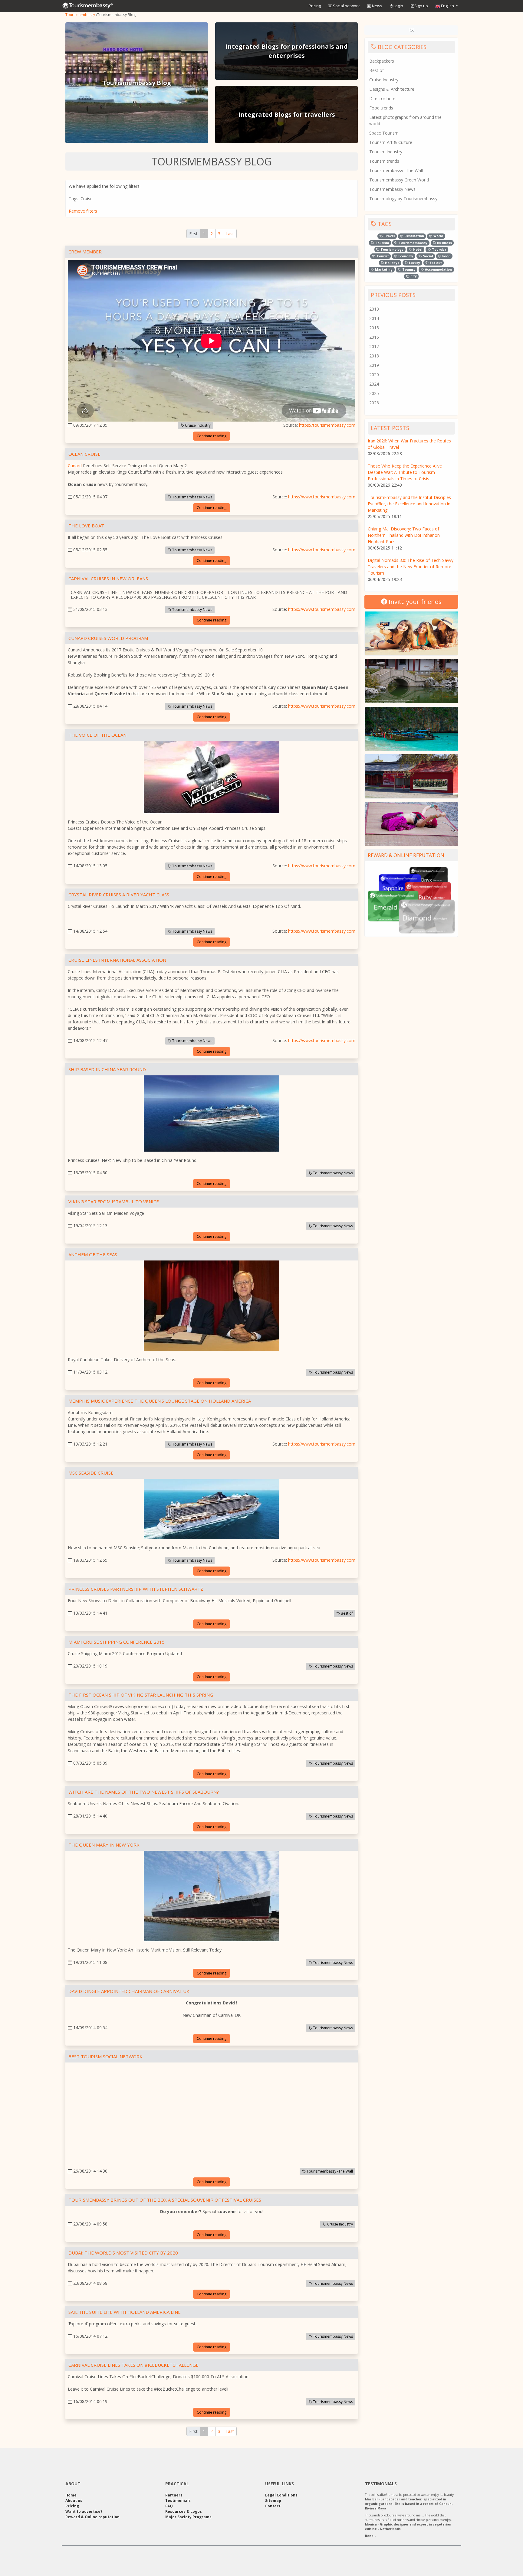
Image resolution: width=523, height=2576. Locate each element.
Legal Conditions (281, 2495)
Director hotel (383, 98)
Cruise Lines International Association (117, 960)
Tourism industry (386, 152)
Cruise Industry (197, 425)
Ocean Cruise (84, 454)
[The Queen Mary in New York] (212, 1897)
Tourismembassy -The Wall (329, 2171)
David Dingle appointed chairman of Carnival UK (129, 1991)
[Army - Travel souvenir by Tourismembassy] (411, 776)
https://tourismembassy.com (327, 425)
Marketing (383, 269)
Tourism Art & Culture (391, 142)
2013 (374, 309)
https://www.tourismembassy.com (322, 497)
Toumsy (408, 269)
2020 (374, 375)
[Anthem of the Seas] (212, 1307)
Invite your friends (414, 602)
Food (446, 256)
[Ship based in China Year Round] (212, 1115)
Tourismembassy (80, 15)
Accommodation (438, 269)
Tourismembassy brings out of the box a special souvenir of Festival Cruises (165, 2200)
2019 (374, 365)
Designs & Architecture (392, 89)
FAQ (169, 2506)
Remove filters (83, 211)
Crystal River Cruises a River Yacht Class (119, 895)
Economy (405, 256)
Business (444, 243)
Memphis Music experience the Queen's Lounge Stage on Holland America (160, 1401)
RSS (411, 30)
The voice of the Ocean (97, 735)
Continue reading (212, 436)
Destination (414, 236)
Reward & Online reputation (406, 855)
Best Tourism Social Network (105, 2056)
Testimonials (178, 2501)
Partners (174, 2495)
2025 (374, 393)
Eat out (435, 263)
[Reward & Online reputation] (411, 900)
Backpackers (382, 61)
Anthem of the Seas (93, 1254)
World (438, 236)
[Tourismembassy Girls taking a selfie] (411, 633)
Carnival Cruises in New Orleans (108, 579)
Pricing (315, 6)
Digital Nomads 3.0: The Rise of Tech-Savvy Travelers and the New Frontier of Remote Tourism (411, 567)
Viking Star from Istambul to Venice (114, 1202)
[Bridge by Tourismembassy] (411, 681)
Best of (346, 1613)
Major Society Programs (188, 2517)
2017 (374, 346)
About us (74, 2501)
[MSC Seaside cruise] (212, 1510)
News (377, 6)
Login (398, 6)
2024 (374, 384)
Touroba (439, 249)
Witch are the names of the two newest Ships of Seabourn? (144, 1792)
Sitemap (273, 2501)
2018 (374, 356)
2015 (374, 328)
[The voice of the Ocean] (212, 778)
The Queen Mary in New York (104, 1845)
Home (71, 2495)
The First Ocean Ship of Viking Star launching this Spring (141, 1695)
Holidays (392, 263)
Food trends (381, 108)
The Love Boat (86, 526)
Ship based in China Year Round (107, 1069)
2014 (374, 318)
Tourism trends (384, 161)
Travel (389, 236)
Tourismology (391, 249)
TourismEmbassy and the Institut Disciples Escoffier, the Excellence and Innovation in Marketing (409, 504)
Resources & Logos (184, 2511)
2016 (374, 337)
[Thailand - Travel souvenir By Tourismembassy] (411, 729)
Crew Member (85, 252)
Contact (273, 2506)
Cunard (75, 466)
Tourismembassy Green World (399, 180)
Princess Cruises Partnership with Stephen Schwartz (136, 1589)
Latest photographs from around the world (405, 120)
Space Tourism (384, 133)
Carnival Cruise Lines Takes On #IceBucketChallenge (133, 2365)
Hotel (417, 249)
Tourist (382, 256)
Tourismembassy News (192, 497)
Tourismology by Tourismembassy (403, 199)
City (413, 276)
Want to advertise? (84, 2511)
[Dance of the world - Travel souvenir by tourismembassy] (411, 824)
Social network (346, 6)
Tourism (382, 243)
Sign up (421, 6)
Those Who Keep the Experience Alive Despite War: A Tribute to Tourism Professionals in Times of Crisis (405, 472)
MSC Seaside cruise (91, 1473)
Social (427, 256)
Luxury (414, 263)
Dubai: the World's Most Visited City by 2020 (123, 2253)
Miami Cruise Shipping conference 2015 (117, 1642)
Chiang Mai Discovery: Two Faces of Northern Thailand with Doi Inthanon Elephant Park (404, 535)
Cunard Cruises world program (108, 638)
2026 (374, 403)
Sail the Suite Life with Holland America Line (125, 2312)
